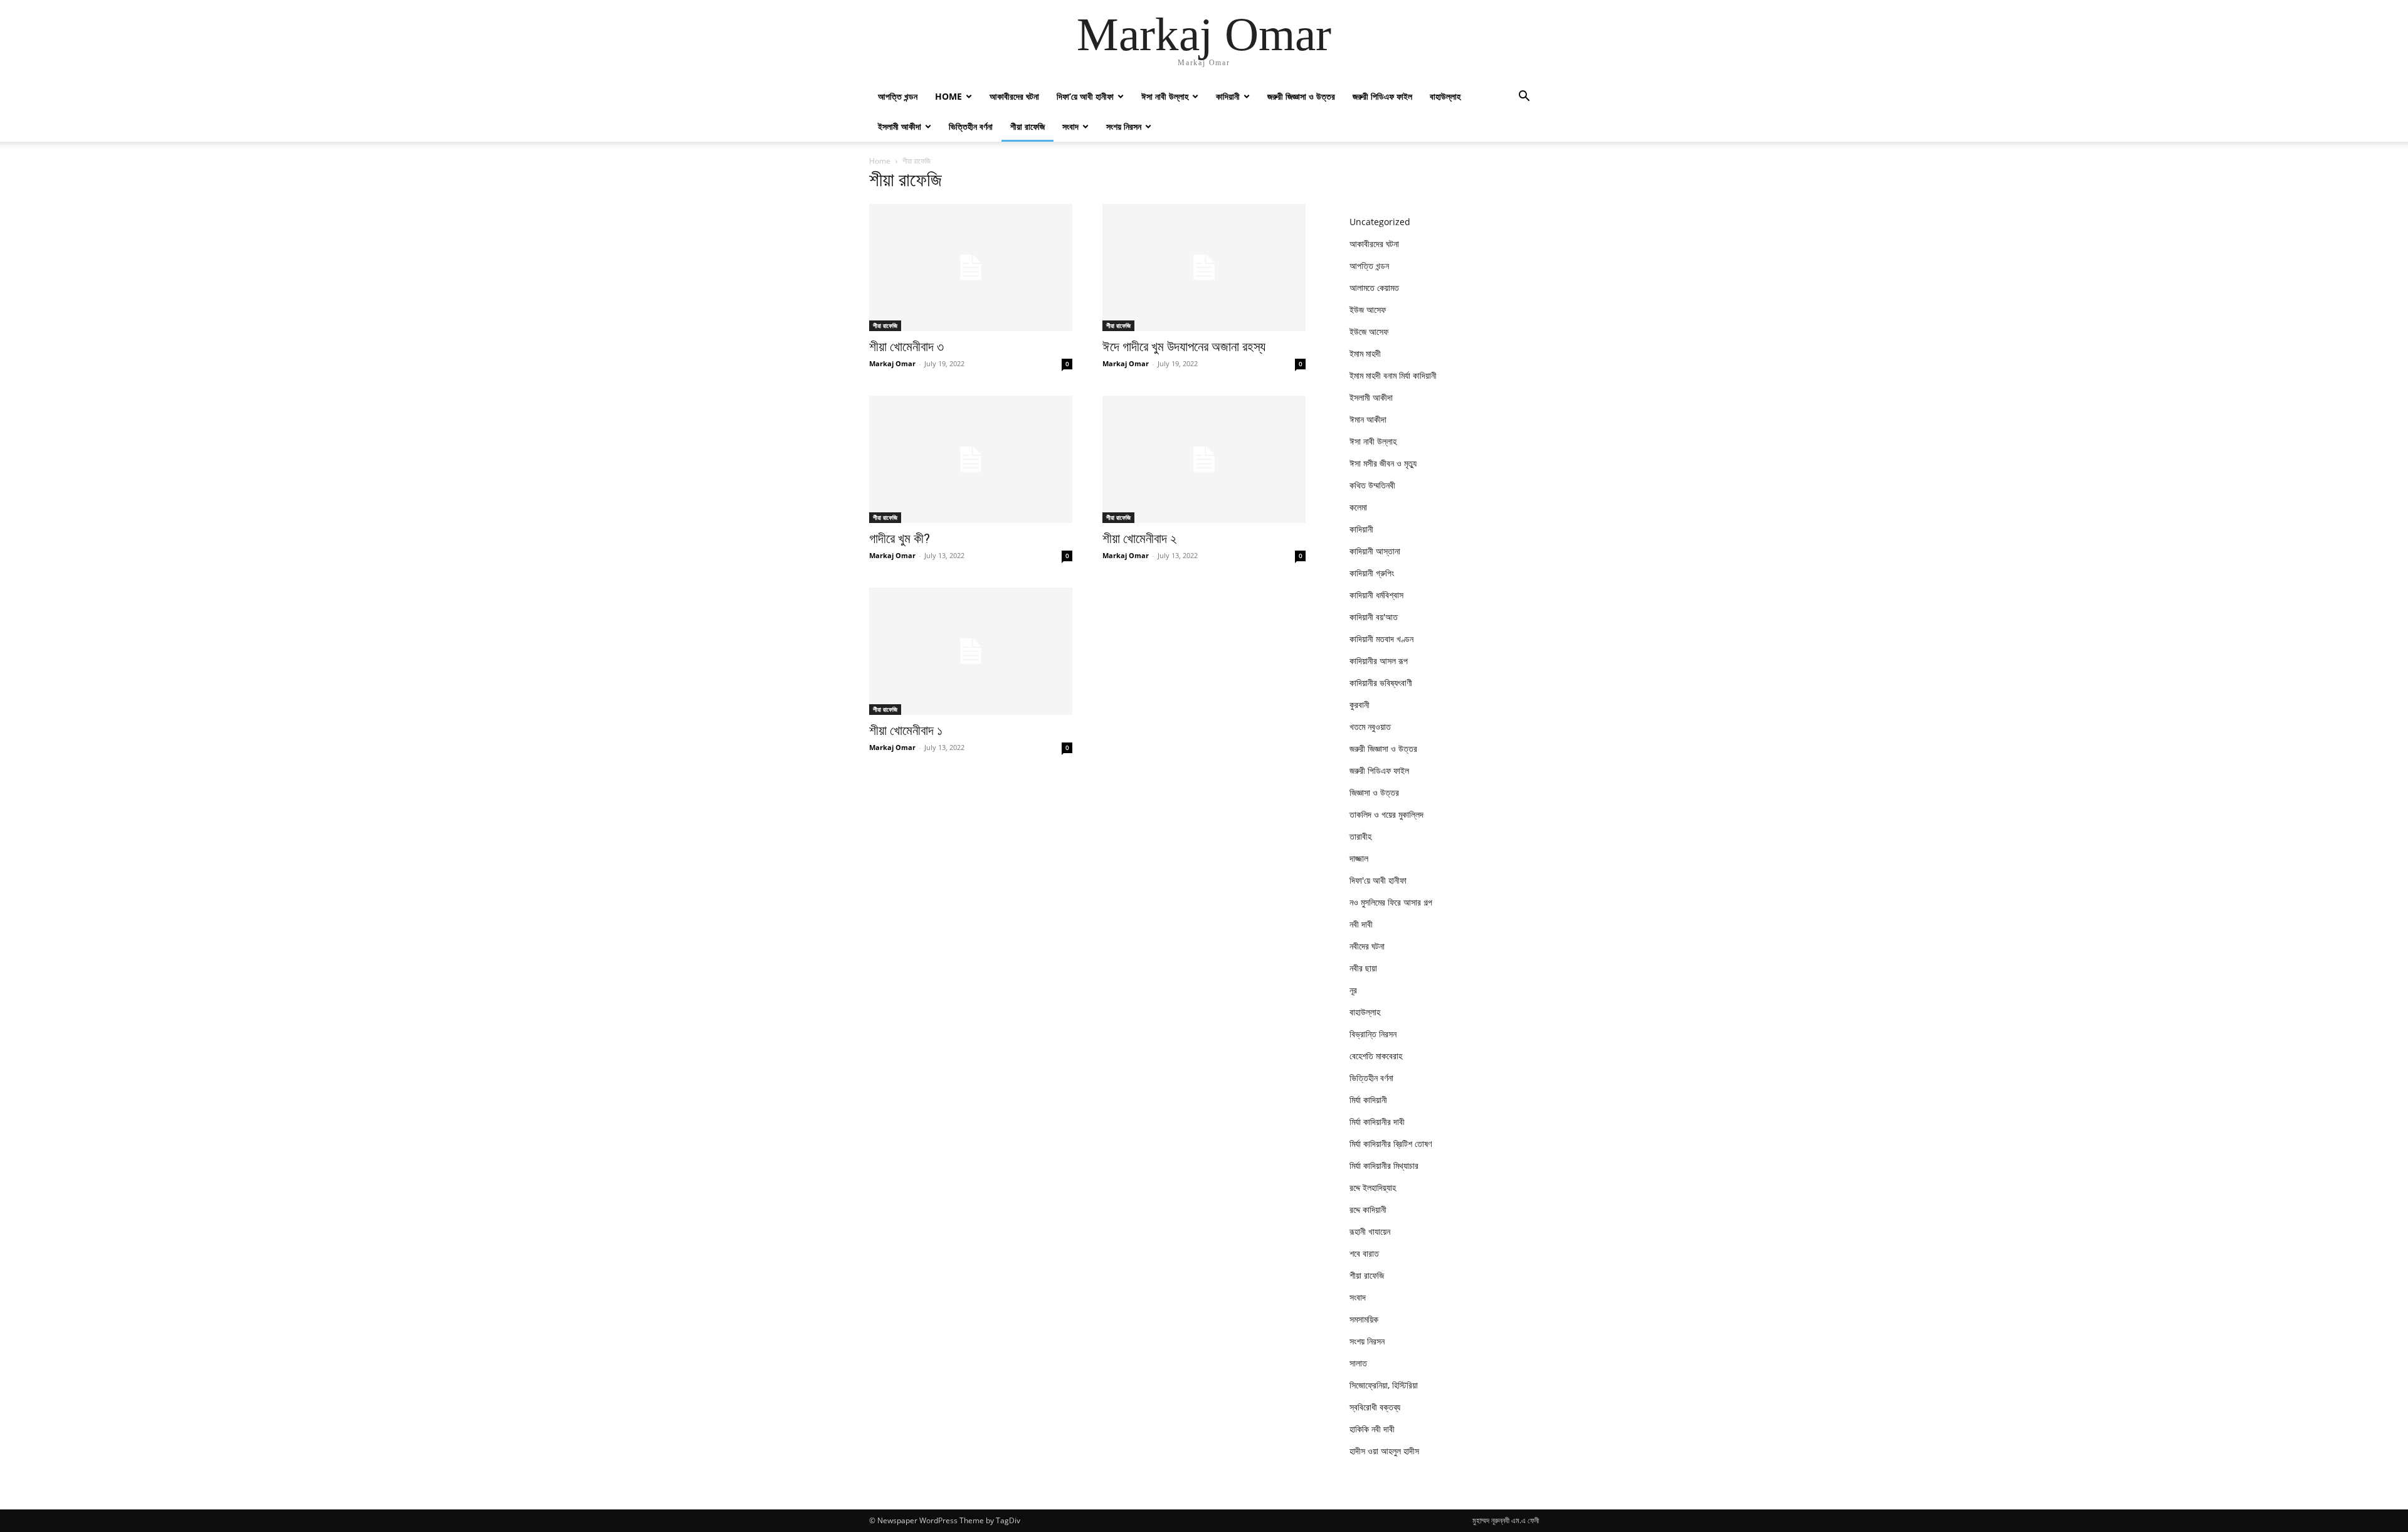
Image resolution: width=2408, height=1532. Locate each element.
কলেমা (1358, 507)
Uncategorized (1380, 222)
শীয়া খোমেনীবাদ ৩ (906, 347)
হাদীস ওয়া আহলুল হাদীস (1384, 1451)
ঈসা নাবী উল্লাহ (1165, 96)
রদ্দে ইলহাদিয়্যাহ (1373, 1187)
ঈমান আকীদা (1368, 419)
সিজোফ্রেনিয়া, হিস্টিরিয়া (1384, 1385)
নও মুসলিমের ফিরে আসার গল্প (1391, 902)
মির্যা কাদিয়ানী (1368, 1100)
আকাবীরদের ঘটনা (1014, 96)
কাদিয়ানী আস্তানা (1375, 551)
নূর (1353, 990)
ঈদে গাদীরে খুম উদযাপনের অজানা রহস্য (1184, 347)
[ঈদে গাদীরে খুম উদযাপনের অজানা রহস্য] (1204, 267)
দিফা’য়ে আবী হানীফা (1085, 96)
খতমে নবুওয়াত (1370, 726)
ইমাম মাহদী (1365, 353)
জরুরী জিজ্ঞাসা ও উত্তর (1301, 96)
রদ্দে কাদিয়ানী (1368, 1209)
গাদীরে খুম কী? (900, 539)
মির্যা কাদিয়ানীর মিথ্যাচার (1384, 1165)
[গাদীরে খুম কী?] (971, 459)
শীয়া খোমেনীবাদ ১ (906, 731)
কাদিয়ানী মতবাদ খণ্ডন (1381, 639)
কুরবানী (1360, 705)
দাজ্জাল (1359, 858)
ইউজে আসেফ (1369, 331)
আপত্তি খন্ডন (898, 96)
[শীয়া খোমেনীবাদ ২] (1204, 459)
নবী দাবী (1361, 924)
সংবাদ (1070, 126)
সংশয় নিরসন (1124, 126)
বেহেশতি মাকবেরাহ (1376, 1056)
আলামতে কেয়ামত (1374, 288)
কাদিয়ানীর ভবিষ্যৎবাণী (1381, 683)
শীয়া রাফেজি (1027, 126)
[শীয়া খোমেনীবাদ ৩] (971, 267)
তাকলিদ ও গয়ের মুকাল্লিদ (1386, 814)
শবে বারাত (1364, 1253)
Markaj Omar (892, 363)
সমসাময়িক (1364, 1319)
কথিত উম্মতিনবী (1372, 485)
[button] (1524, 98)
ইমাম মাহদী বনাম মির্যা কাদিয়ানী (1393, 375)
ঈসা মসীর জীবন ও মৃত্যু (1383, 463)
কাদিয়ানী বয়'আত (1374, 617)
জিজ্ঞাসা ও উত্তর (1374, 792)
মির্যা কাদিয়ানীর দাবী (1377, 1122)
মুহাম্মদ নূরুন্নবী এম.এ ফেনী (1506, 1520)
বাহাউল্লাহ (1445, 96)
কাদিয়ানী (1228, 96)
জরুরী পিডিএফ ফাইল (1382, 96)
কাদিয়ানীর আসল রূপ (1379, 661)
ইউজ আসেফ (1368, 309)
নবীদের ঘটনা (1367, 946)
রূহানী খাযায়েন (1370, 1231)
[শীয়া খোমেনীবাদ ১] (971, 651)
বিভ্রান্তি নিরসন (1373, 1034)
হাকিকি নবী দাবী (1372, 1429)
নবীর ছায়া (1363, 968)
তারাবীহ (1360, 836)
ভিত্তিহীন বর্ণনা (971, 126)
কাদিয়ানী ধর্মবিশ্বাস (1376, 595)
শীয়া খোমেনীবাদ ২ (1139, 539)
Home (948, 96)
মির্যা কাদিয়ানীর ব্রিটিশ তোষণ (1391, 1144)
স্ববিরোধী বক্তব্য (1375, 1407)
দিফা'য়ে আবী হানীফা (1378, 880)
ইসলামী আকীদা (900, 126)
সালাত (1358, 1363)
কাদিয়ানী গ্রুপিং (1372, 573)
